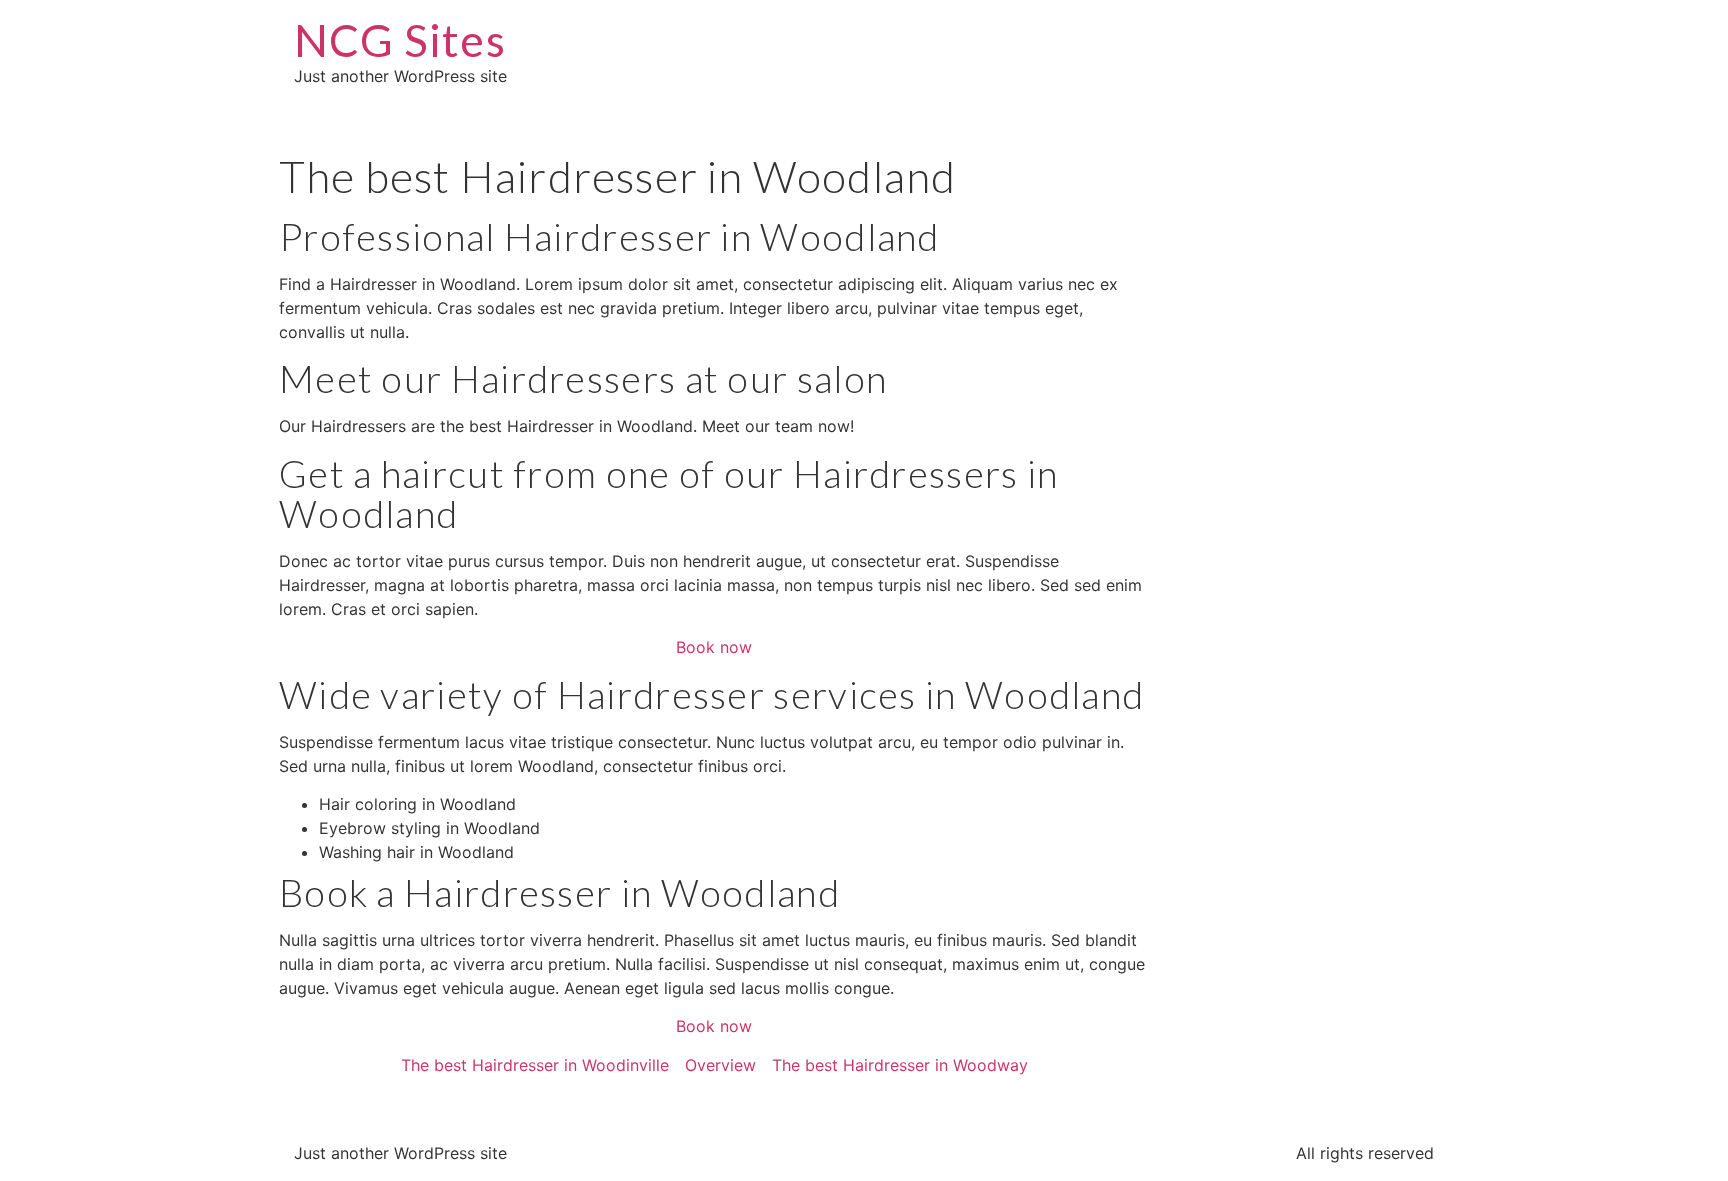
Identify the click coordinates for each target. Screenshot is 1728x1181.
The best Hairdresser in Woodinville (535, 1065)
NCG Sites (400, 40)
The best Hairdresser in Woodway (900, 1065)
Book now (714, 647)
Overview (720, 1065)
